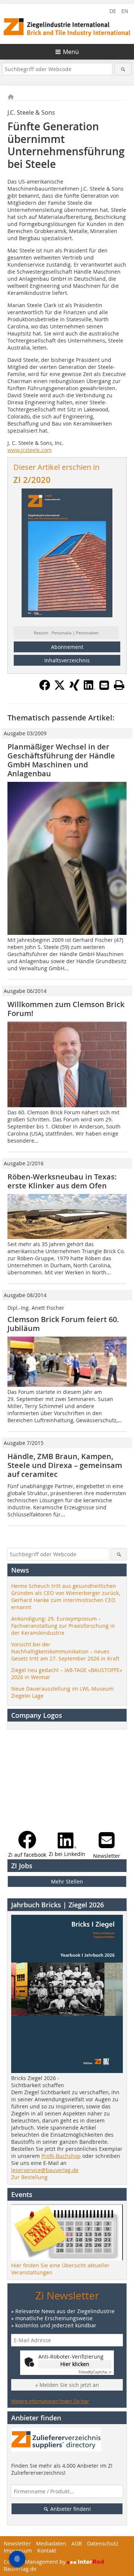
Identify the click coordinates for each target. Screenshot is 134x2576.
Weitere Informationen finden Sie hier (50, 2401)
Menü (71, 52)
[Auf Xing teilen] (74, 688)
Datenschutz (103, 2543)
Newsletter (17, 2543)
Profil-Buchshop (61, 2156)
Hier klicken (75, 2364)
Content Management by (35, 2562)
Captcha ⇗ (95, 2372)
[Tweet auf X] (60, 688)
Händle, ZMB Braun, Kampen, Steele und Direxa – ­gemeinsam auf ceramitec (65, 1465)
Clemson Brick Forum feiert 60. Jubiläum (63, 1324)
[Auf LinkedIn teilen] (89, 688)
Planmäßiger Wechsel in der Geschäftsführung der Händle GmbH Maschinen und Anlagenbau (61, 760)
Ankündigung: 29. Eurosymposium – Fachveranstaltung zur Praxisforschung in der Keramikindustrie (63, 1626)
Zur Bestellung (29, 2177)
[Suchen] (123, 69)
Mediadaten (51, 2543)
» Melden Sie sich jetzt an (67, 2385)
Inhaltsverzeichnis (67, 660)
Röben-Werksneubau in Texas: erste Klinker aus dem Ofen (62, 1181)
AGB (77, 2543)
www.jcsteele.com (30, 450)
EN (125, 11)
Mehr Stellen (67, 1881)
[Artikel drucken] (119, 685)
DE (113, 11)
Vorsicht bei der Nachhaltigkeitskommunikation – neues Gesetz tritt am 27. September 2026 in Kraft (65, 1651)
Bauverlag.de (20, 2569)
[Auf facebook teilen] (45, 688)
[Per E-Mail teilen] (104, 685)
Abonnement (67, 647)
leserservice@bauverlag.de (45, 2170)
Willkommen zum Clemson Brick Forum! (66, 1009)
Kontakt (47, 2550)
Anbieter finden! (70, 2509)
